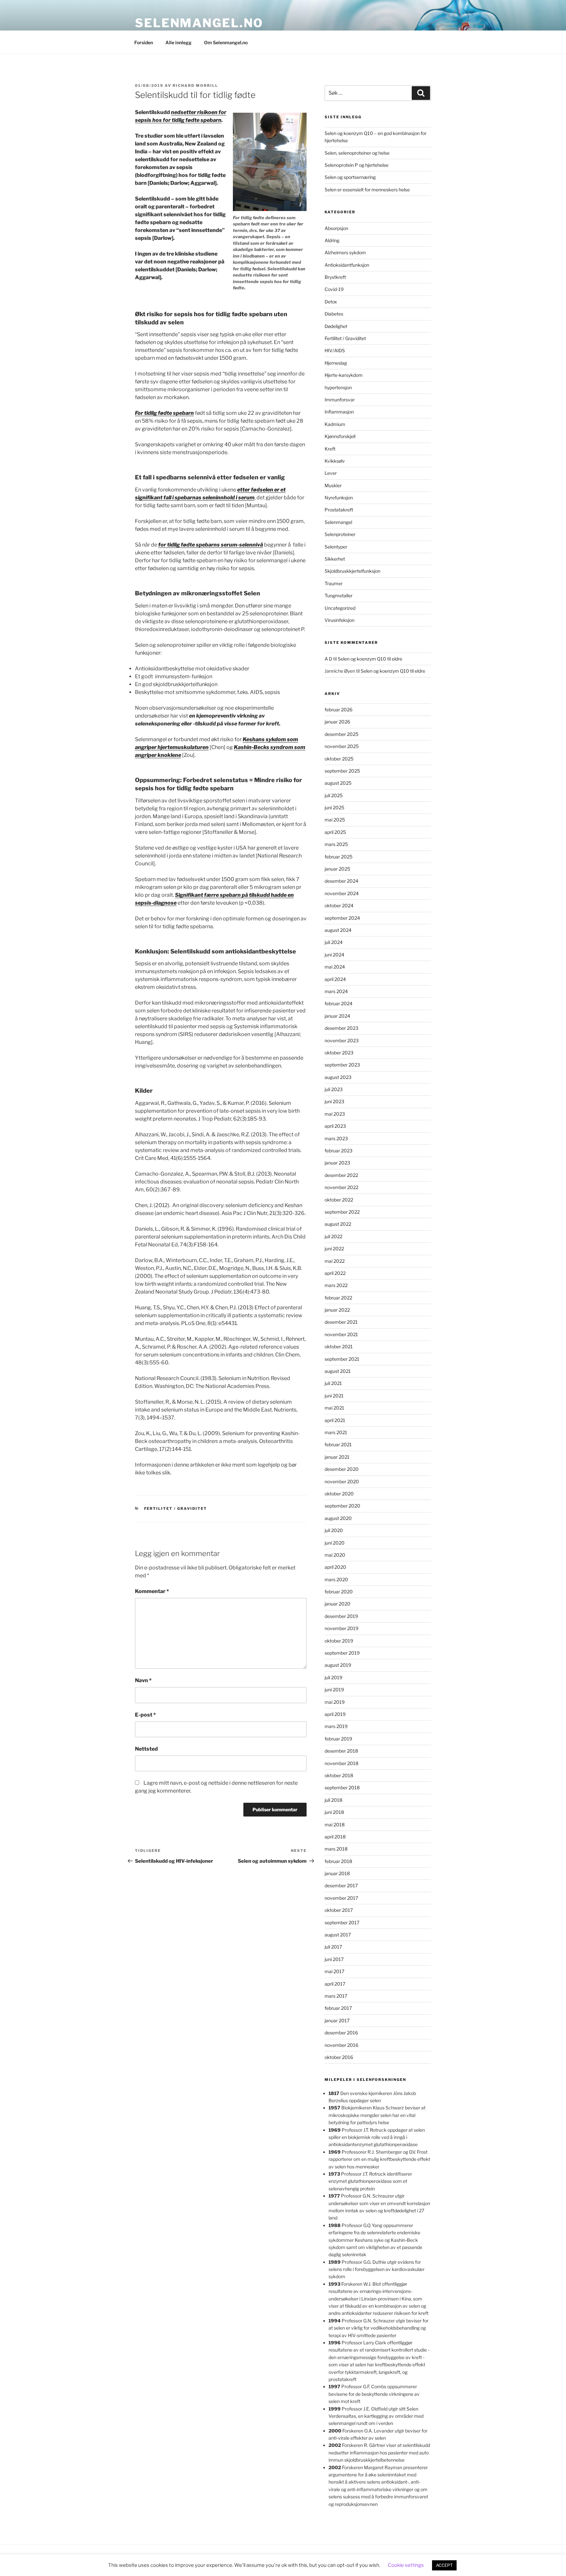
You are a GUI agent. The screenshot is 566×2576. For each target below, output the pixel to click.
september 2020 (342, 1506)
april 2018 (335, 1837)
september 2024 (342, 918)
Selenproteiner (340, 534)
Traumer (334, 583)
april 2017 (335, 1984)
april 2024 (335, 979)
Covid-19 (334, 289)
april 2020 (335, 1567)
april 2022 (335, 1273)
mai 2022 (335, 1261)
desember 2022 (341, 1175)
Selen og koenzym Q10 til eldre (370, 659)
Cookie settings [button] (406, 2565)
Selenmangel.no (199, 23)
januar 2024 (337, 1016)
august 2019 (338, 1665)
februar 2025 (339, 857)
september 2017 (342, 1922)
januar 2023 (337, 1163)
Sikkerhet (335, 559)
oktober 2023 (339, 1053)
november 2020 (342, 1481)
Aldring (332, 240)
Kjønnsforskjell (340, 436)
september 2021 (342, 1359)
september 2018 (342, 1788)
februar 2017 (338, 2008)
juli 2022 (333, 1236)
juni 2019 (334, 1690)
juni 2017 (334, 1959)
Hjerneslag (336, 363)
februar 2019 (338, 1739)
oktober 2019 (339, 1641)
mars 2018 (336, 1849)
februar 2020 (339, 1592)
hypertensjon (338, 387)
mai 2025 (335, 820)
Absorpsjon (336, 228)
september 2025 (342, 771)
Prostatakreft (339, 510)
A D (328, 659)
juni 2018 (334, 1812)
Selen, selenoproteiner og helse (357, 153)
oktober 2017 (339, 1910)
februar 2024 (339, 1003)
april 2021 (335, 1420)
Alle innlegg (179, 42)
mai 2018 (335, 1825)
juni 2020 (335, 1543)
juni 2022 (334, 1249)
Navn (143, 1680)
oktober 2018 (339, 1775)
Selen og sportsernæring (350, 177)
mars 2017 (336, 1996)
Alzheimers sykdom (345, 252)
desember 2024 (341, 881)
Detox (331, 302)
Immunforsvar (340, 400)
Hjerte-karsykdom (344, 375)
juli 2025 (334, 795)
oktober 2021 (339, 1346)
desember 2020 (342, 1469)
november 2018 (341, 1763)
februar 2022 (338, 1298)
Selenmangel (338, 522)
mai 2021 (334, 1408)
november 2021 (341, 1334)
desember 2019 (341, 1616)
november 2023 (342, 1040)
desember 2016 (341, 2033)
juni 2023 (334, 1101)
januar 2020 (338, 1604)
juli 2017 (333, 1947)
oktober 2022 (339, 1200)
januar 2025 (337, 869)
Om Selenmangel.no (226, 42)
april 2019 (335, 1714)
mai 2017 (334, 1971)
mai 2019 (335, 1702)
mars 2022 (336, 1285)
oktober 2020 (339, 1494)
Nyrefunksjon (339, 498)
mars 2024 (336, 991)
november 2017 (341, 1898)
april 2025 (335, 832)
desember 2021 (341, 1322)
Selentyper (336, 547)
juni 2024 (334, 955)
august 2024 (338, 930)
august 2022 (338, 1224)
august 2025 (338, 783)
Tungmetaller (339, 596)
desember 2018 (341, 1751)
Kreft (330, 449)
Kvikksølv (335, 461)
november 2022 (341, 1187)
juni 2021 (334, 1396)
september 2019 (342, 1653)
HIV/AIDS (335, 350)
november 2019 (341, 1628)
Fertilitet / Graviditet (176, 1509)
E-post (145, 1715)
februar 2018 (338, 1861)
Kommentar (152, 1591)
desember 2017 (341, 1885)
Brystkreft (335, 277)
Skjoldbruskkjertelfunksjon (352, 571)
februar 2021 (338, 1444)
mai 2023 (335, 1114)
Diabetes (334, 314)
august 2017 (338, 1935)
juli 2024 (334, 942)
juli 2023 (334, 1089)
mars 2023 (336, 1138)
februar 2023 (339, 1151)
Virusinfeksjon (340, 620)
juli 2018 (333, 1800)
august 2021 (338, 1371)
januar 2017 (337, 2020)
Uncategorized (340, 608)
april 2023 (335, 1126)
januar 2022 (337, 1310)
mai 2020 (335, 1555)
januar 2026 (337, 722)
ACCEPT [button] (444, 2565)
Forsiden (144, 42)
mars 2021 (336, 1432)
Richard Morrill (195, 86)
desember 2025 (341, 734)
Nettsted (146, 1749)
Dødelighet (336, 326)
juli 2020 (334, 1530)
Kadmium (335, 424)
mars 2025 (336, 844)
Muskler (333, 485)
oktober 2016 (339, 2057)
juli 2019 (333, 1677)
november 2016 (341, 2045)
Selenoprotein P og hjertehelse (357, 165)
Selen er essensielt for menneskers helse (367, 190)
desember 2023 (341, 1028)
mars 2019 (336, 1726)
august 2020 (338, 1518)
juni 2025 (334, 807)
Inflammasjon (339, 412)
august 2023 (338, 1077)
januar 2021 (337, 1457)
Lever (331, 473)
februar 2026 (339, 710)
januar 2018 (337, 1873)
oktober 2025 (339, 759)
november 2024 (342, 893)
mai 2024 (335, 967)
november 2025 (342, 746)
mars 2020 (336, 1579)
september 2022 (342, 1212)
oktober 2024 (339, 905)
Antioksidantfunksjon (347, 265)
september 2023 (342, 1065)
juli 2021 (333, 1383)
